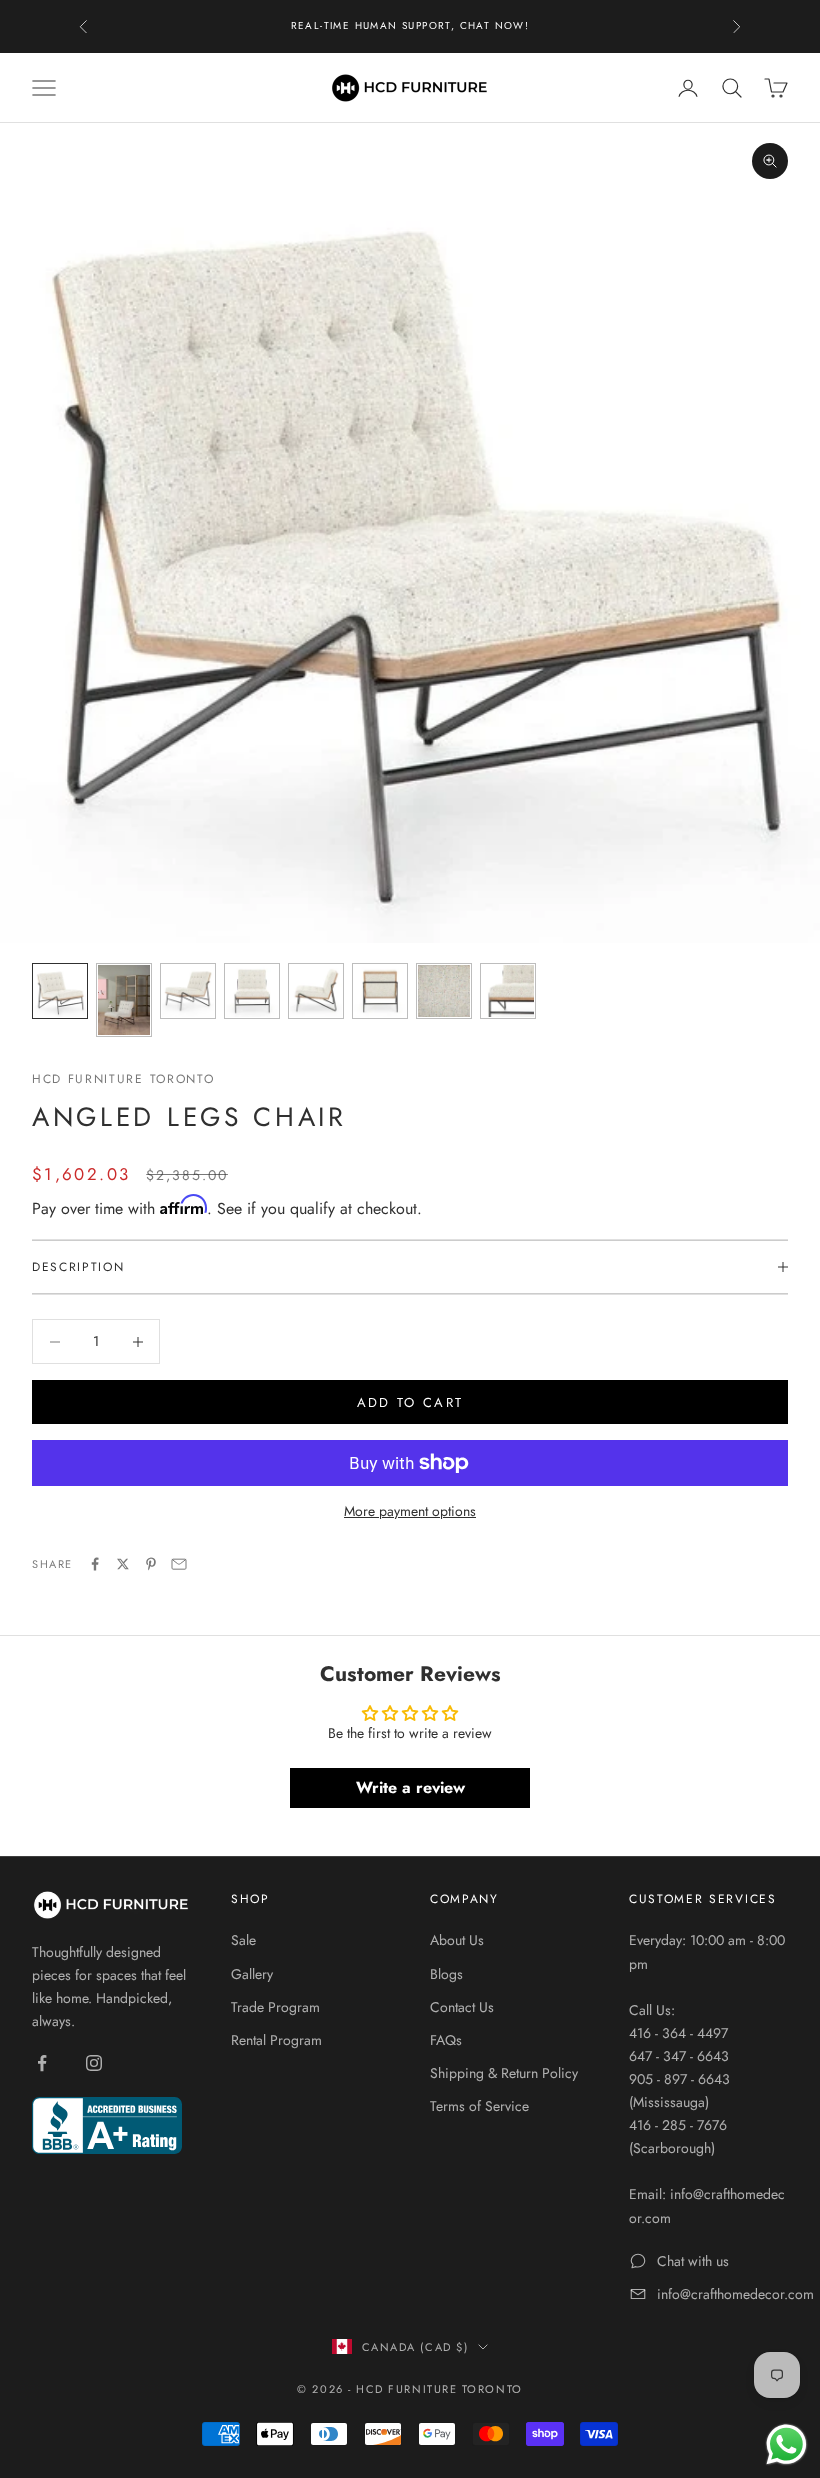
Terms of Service (479, 2106)
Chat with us (693, 2261)
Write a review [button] (410, 1787)
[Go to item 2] (124, 999)
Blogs (446, 1974)
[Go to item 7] (444, 991)
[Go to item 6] (380, 991)
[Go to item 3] (188, 991)
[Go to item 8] (508, 991)
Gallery (252, 1974)
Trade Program (275, 2007)
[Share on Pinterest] (151, 1564)
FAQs (446, 2040)
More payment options (410, 1511)
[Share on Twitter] (123, 1564)
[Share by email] (179, 1564)
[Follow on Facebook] (42, 2063)
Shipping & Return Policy (504, 2073)
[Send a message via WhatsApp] (786, 2444)
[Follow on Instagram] (94, 2063)
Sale (243, 1940)
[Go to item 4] (252, 991)
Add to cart (410, 1402)
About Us (457, 1940)
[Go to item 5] (316, 991)
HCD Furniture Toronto (123, 1079)
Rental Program (276, 2040)
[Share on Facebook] (95, 1564)
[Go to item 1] (60, 991)
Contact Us (462, 2007)
